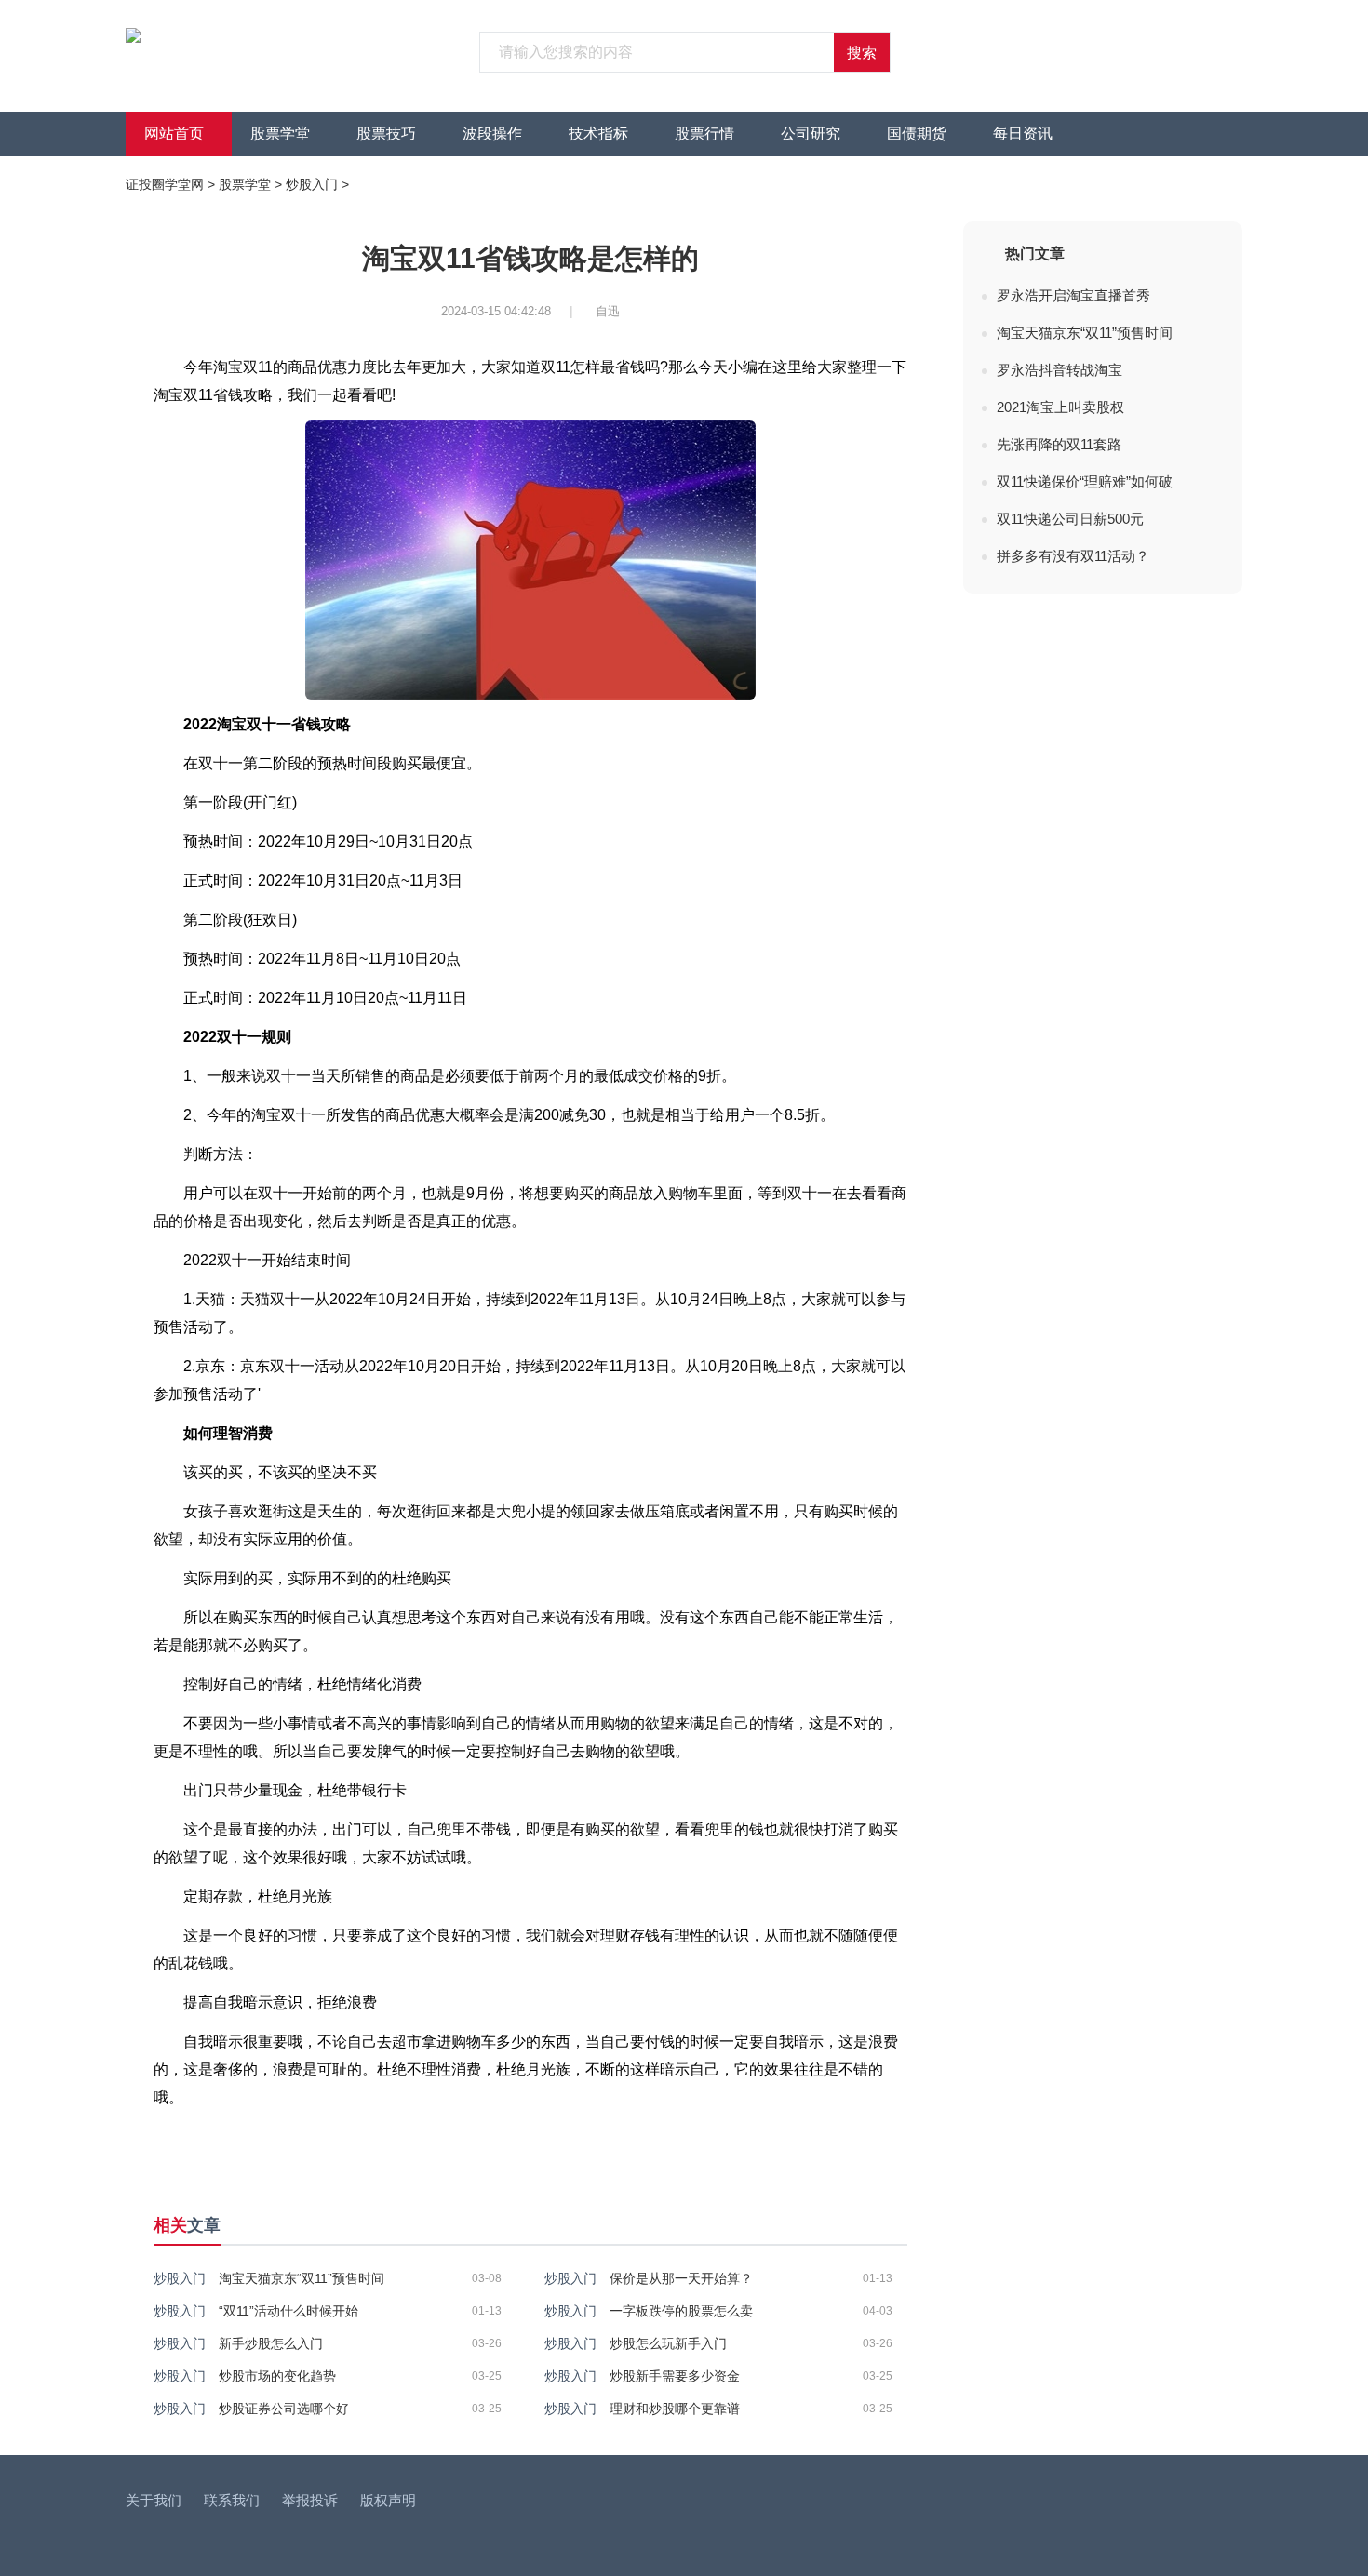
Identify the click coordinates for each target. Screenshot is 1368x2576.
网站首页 (174, 133)
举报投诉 (310, 2500)
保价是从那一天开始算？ (681, 2278)
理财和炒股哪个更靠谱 (675, 2409)
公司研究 (811, 133)
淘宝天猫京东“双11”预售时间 (302, 2278)
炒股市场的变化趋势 (277, 2376)
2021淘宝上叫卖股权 (1060, 407)
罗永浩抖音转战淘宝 (1060, 370)
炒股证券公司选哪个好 (284, 2409)
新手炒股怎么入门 (271, 2343)
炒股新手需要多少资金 (675, 2376)
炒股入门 (312, 184)
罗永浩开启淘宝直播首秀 (1073, 295)
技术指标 (598, 133)
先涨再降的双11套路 (1059, 444)
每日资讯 (1023, 133)
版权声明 (388, 2500)
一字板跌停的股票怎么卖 (681, 2311)
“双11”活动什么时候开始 (288, 2311)
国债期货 (917, 133)
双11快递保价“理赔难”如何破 (1085, 481)
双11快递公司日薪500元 (1070, 519)
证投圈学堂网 (165, 184)
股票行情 (704, 133)
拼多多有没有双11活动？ (1073, 556)
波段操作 (492, 133)
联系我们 (232, 2500)
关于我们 (154, 2500)
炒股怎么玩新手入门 (668, 2343)
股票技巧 (386, 133)
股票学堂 (280, 133)
